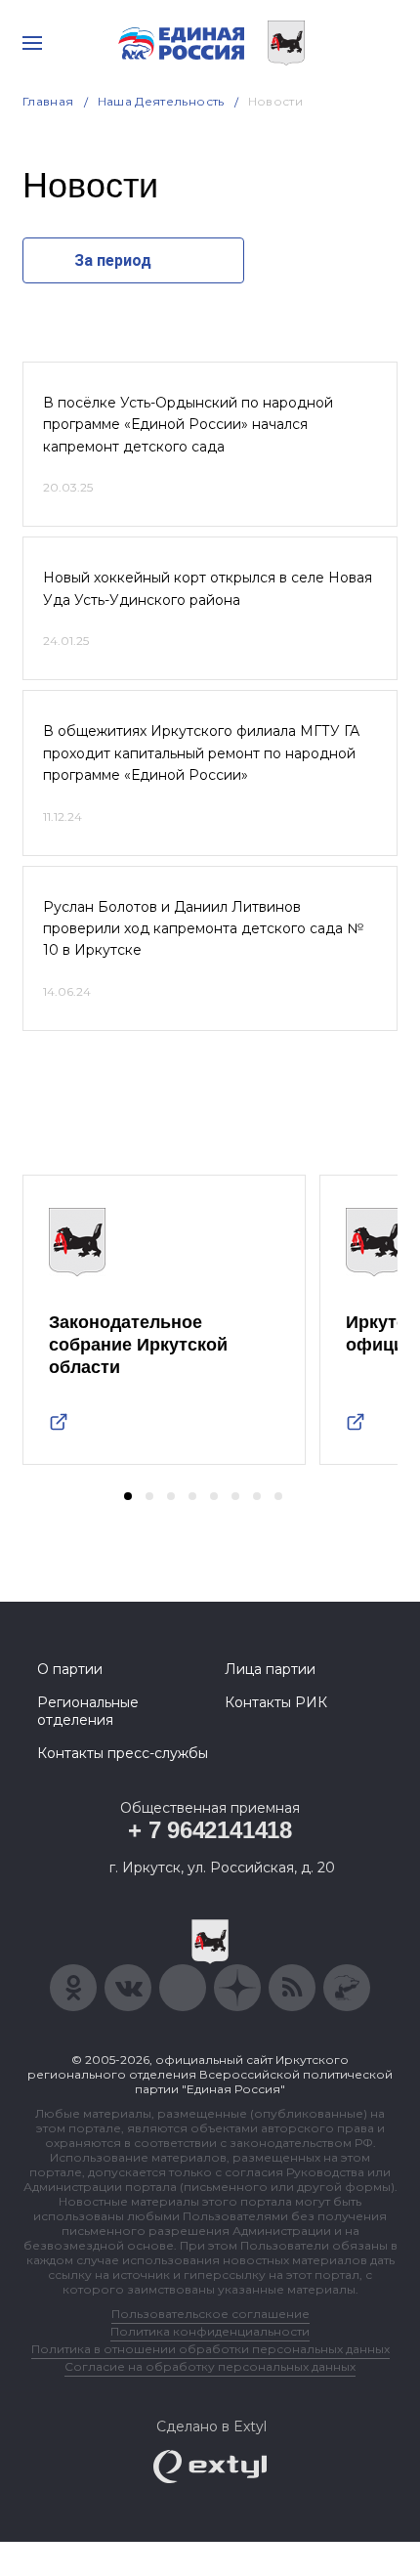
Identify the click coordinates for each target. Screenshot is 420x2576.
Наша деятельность (161, 101)
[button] (128, 1496)
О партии (70, 1669)
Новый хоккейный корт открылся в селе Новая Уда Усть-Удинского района (208, 588)
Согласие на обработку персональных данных (210, 2366)
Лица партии (270, 1669)
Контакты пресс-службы (123, 1753)
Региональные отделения (88, 1711)
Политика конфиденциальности (210, 2331)
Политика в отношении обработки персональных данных (210, 2349)
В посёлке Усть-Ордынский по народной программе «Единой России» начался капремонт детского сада (188, 425)
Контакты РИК (276, 1702)
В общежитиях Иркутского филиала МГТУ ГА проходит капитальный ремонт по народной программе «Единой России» (201, 753)
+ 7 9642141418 (210, 1830)
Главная (48, 101)
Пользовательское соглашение (210, 2314)
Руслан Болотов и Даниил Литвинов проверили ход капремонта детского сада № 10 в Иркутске (203, 929)
